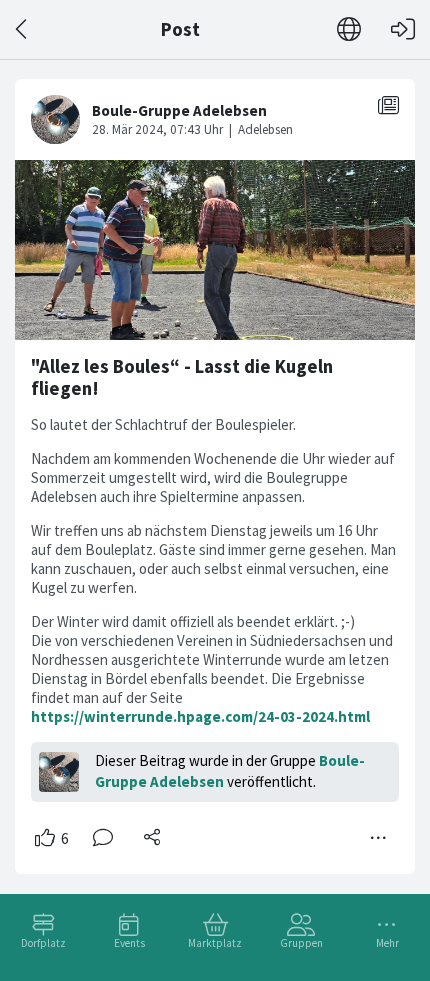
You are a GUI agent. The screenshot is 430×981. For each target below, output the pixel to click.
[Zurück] (22, 29)
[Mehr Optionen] (379, 838)
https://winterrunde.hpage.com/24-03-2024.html (200, 716)
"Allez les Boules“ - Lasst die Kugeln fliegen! (182, 377)
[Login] (403, 29)
